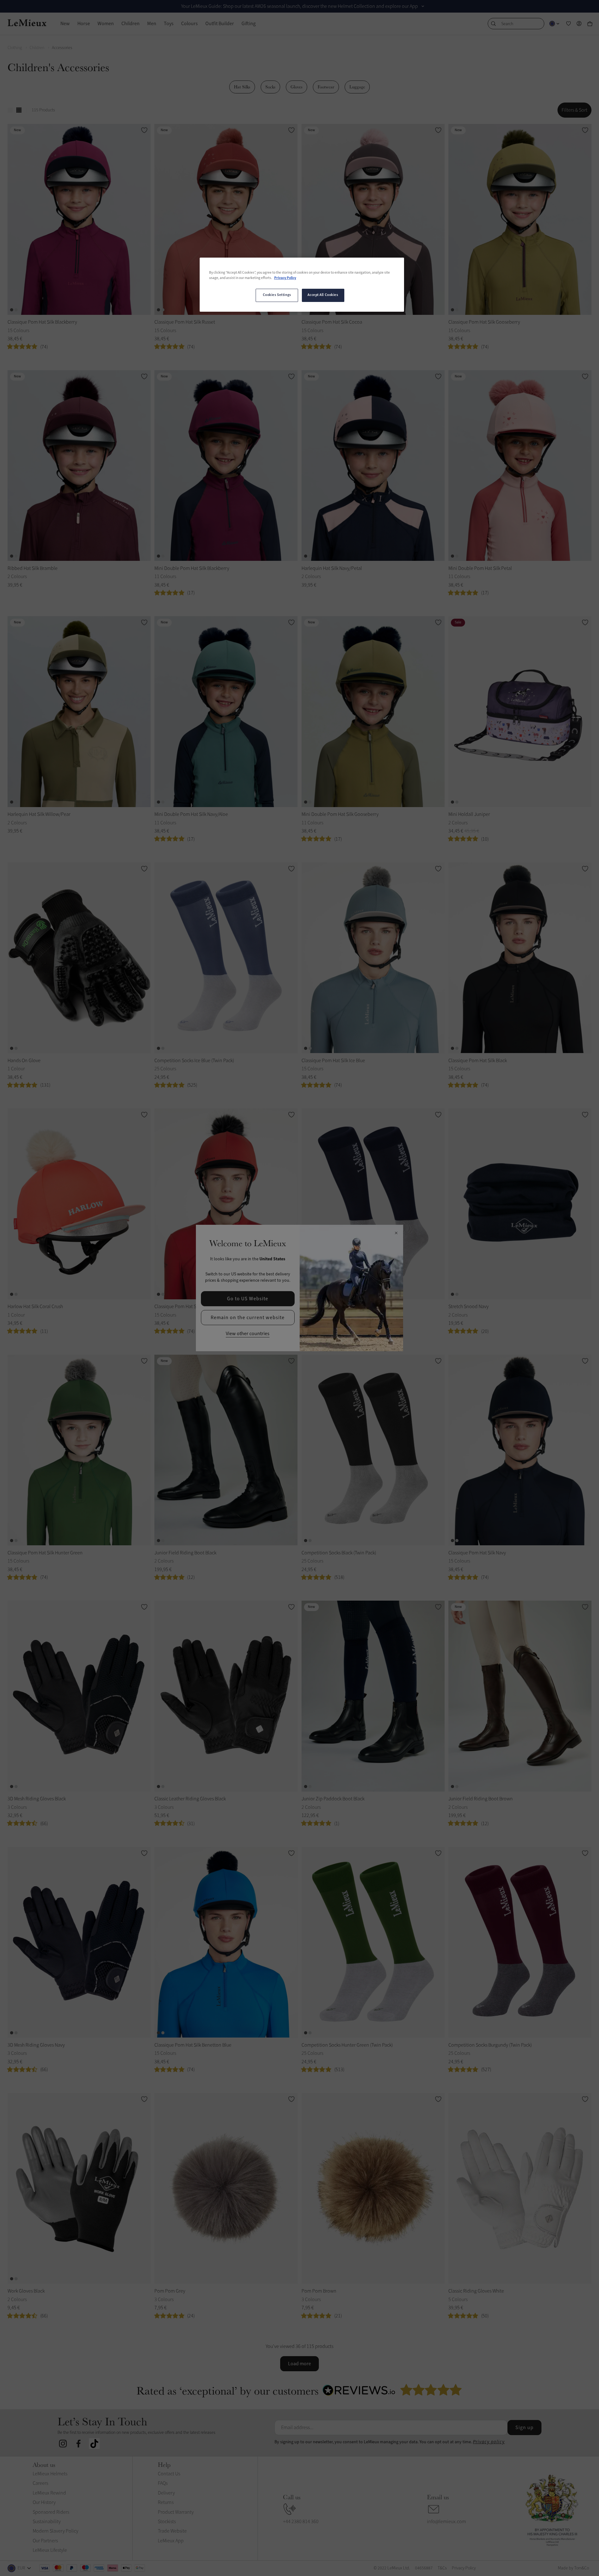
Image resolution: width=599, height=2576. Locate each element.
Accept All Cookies (323, 295)
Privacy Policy (285, 278)
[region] (302, 285)
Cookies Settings (277, 295)
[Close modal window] (396, 1233)
